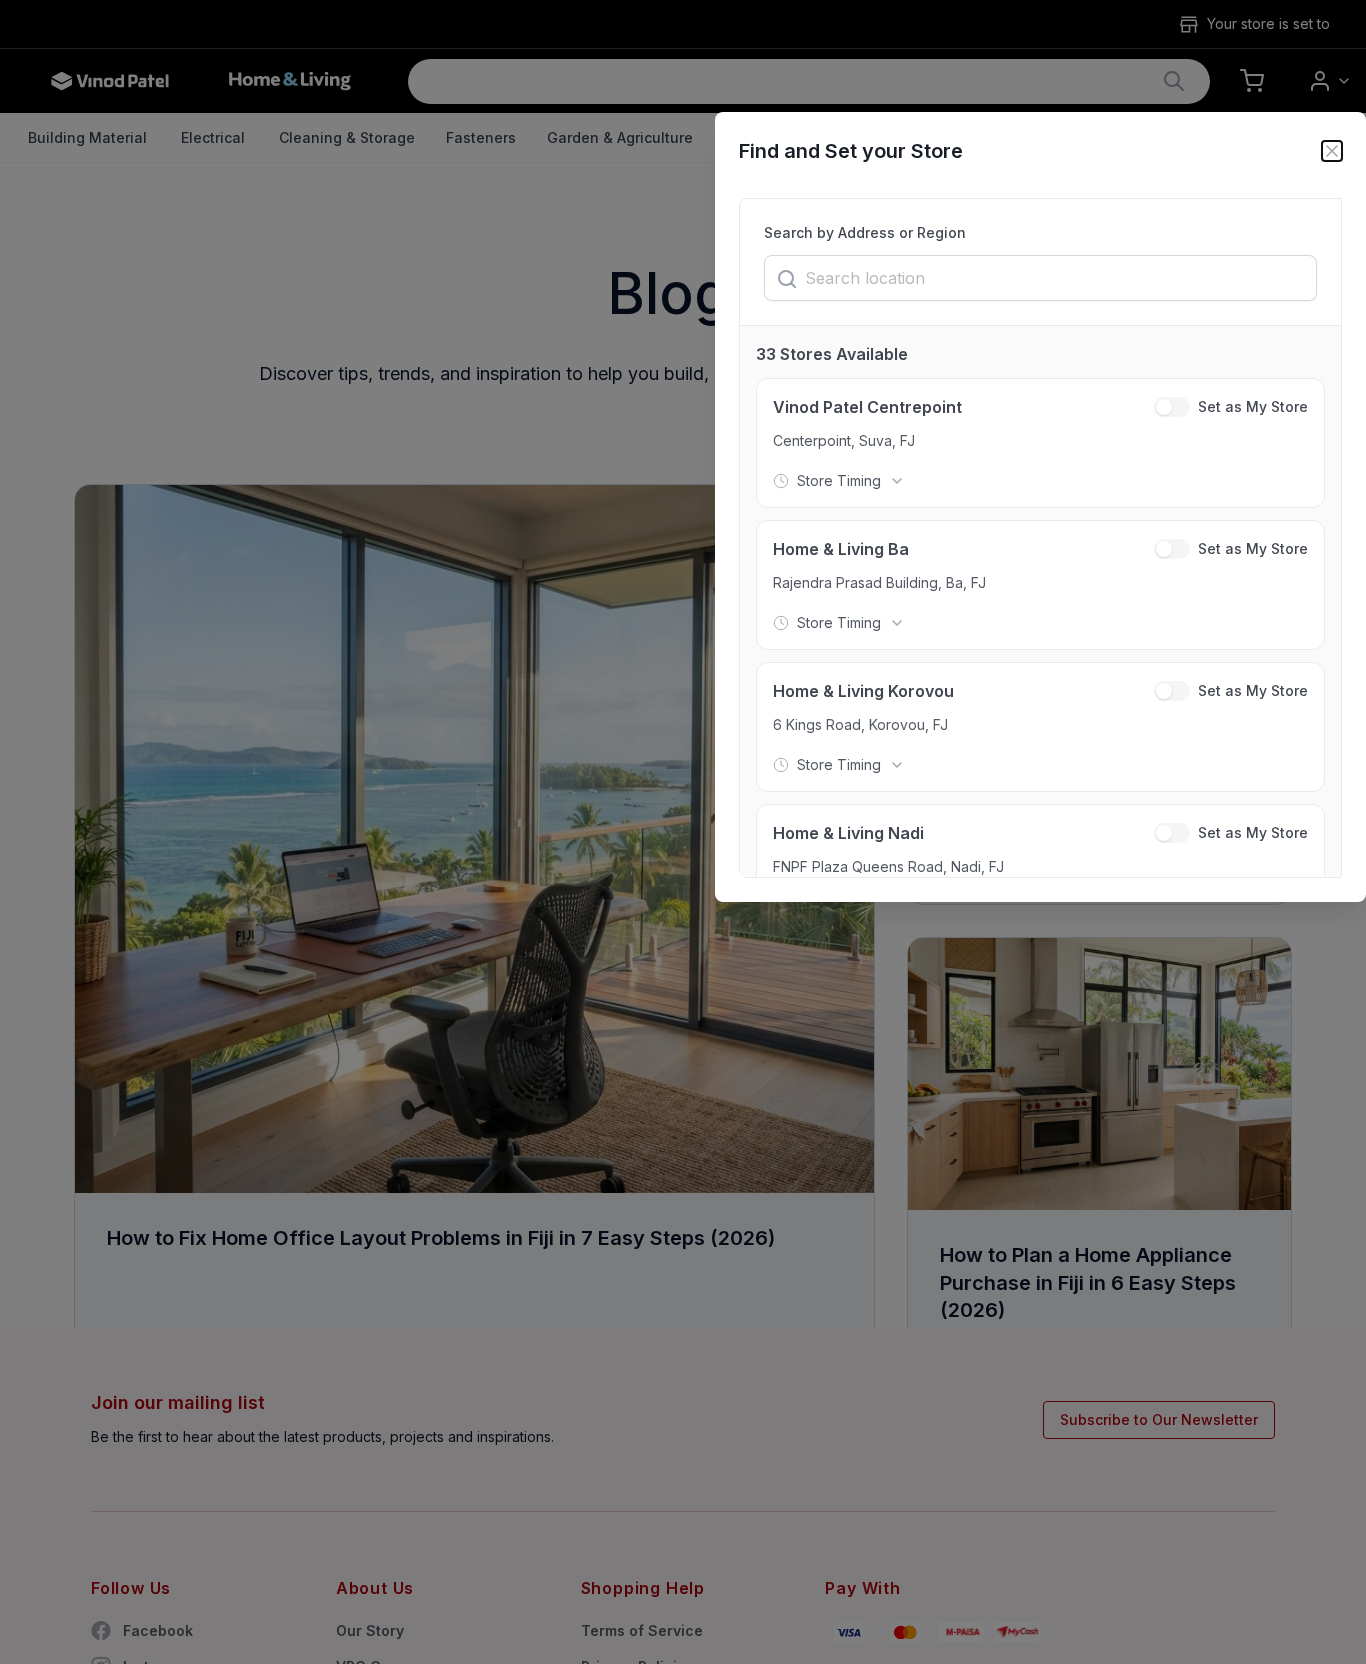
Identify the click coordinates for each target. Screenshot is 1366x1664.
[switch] (1172, 407)
